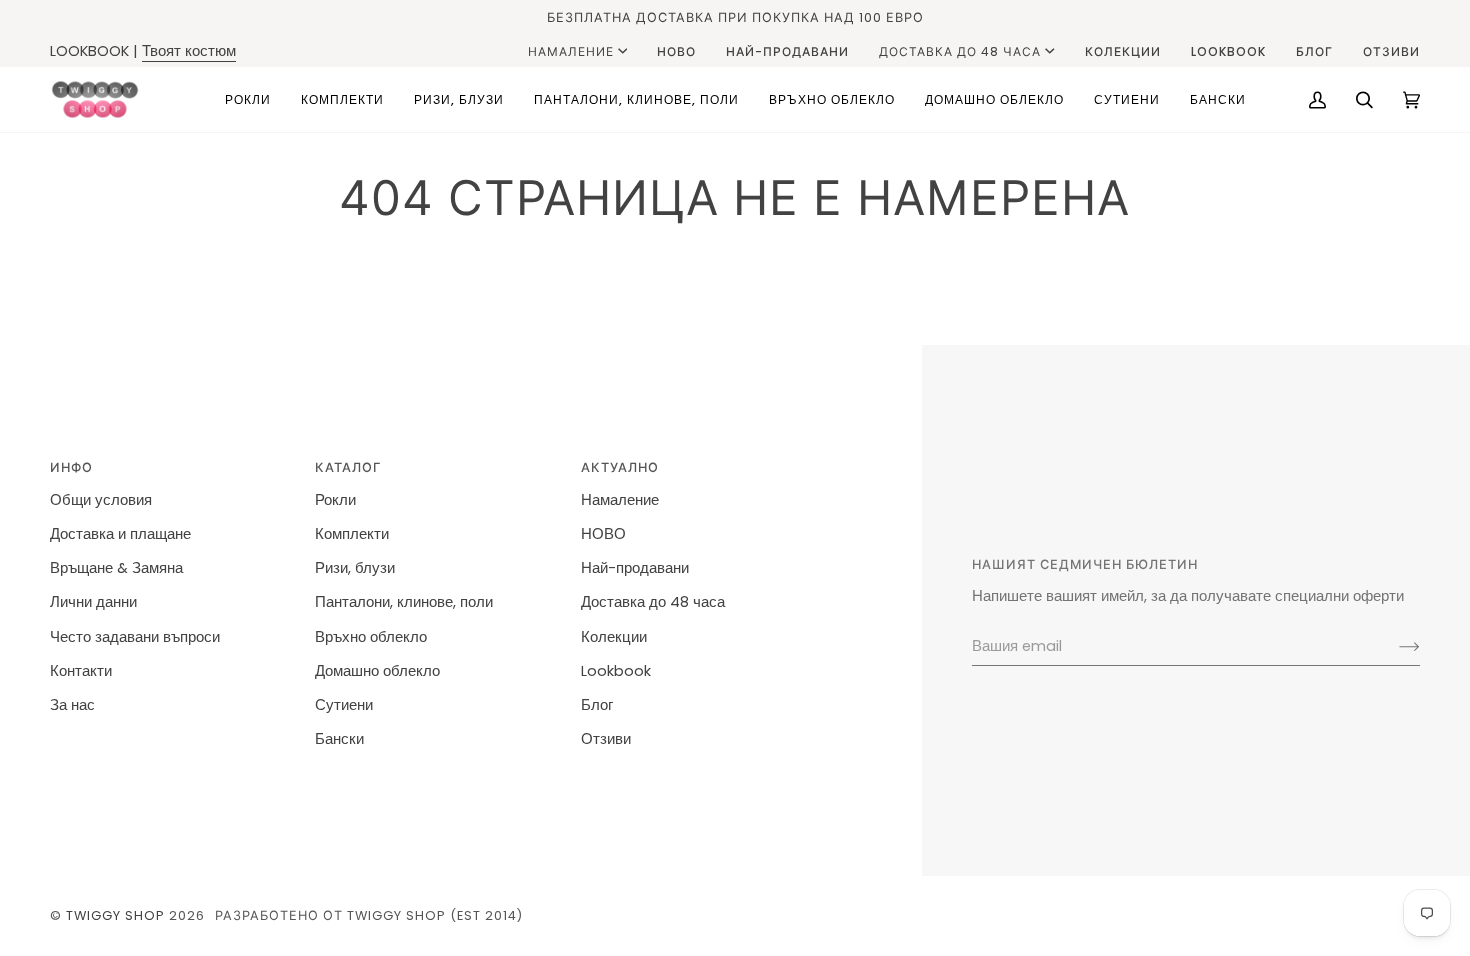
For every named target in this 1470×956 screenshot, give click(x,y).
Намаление (571, 51)
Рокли (335, 500)
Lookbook (616, 671)
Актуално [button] (620, 467)
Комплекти (352, 534)
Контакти (81, 671)
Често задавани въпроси (135, 637)
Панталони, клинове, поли (404, 602)
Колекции (614, 637)
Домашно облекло (377, 671)
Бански (339, 739)
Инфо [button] (71, 467)
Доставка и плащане (120, 534)
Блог (597, 705)
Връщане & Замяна (116, 568)
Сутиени (344, 705)
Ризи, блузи (355, 568)
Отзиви (606, 739)
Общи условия (101, 500)
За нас (72, 705)
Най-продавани (635, 568)
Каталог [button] (348, 467)
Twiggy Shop (115, 915)
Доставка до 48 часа (960, 51)
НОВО (603, 534)
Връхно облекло (371, 637)
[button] (248, 99)
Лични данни (93, 602)
